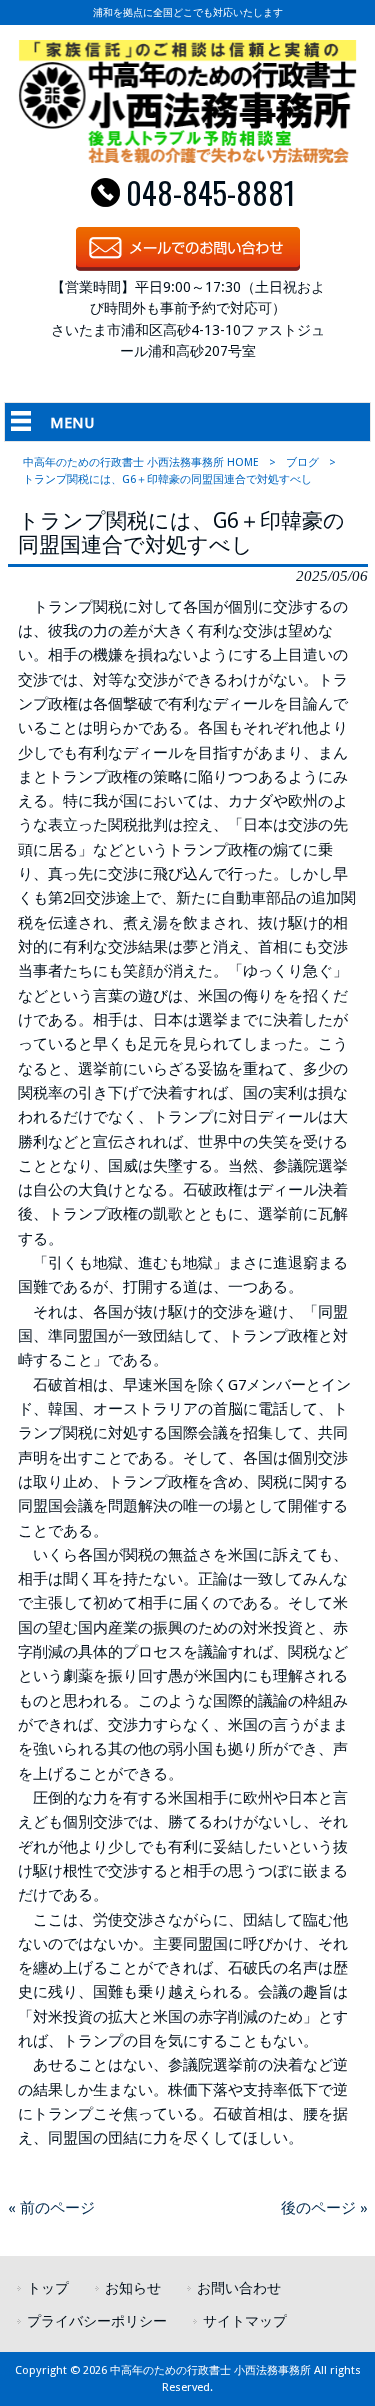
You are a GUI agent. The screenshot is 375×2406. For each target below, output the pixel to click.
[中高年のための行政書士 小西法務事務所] (187, 158)
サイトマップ (245, 2321)
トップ (48, 2288)
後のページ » (324, 2208)
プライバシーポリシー (97, 2321)
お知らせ (133, 2288)
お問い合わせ (239, 2288)
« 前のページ (51, 2208)
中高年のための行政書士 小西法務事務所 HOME (141, 462)
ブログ (302, 462)
